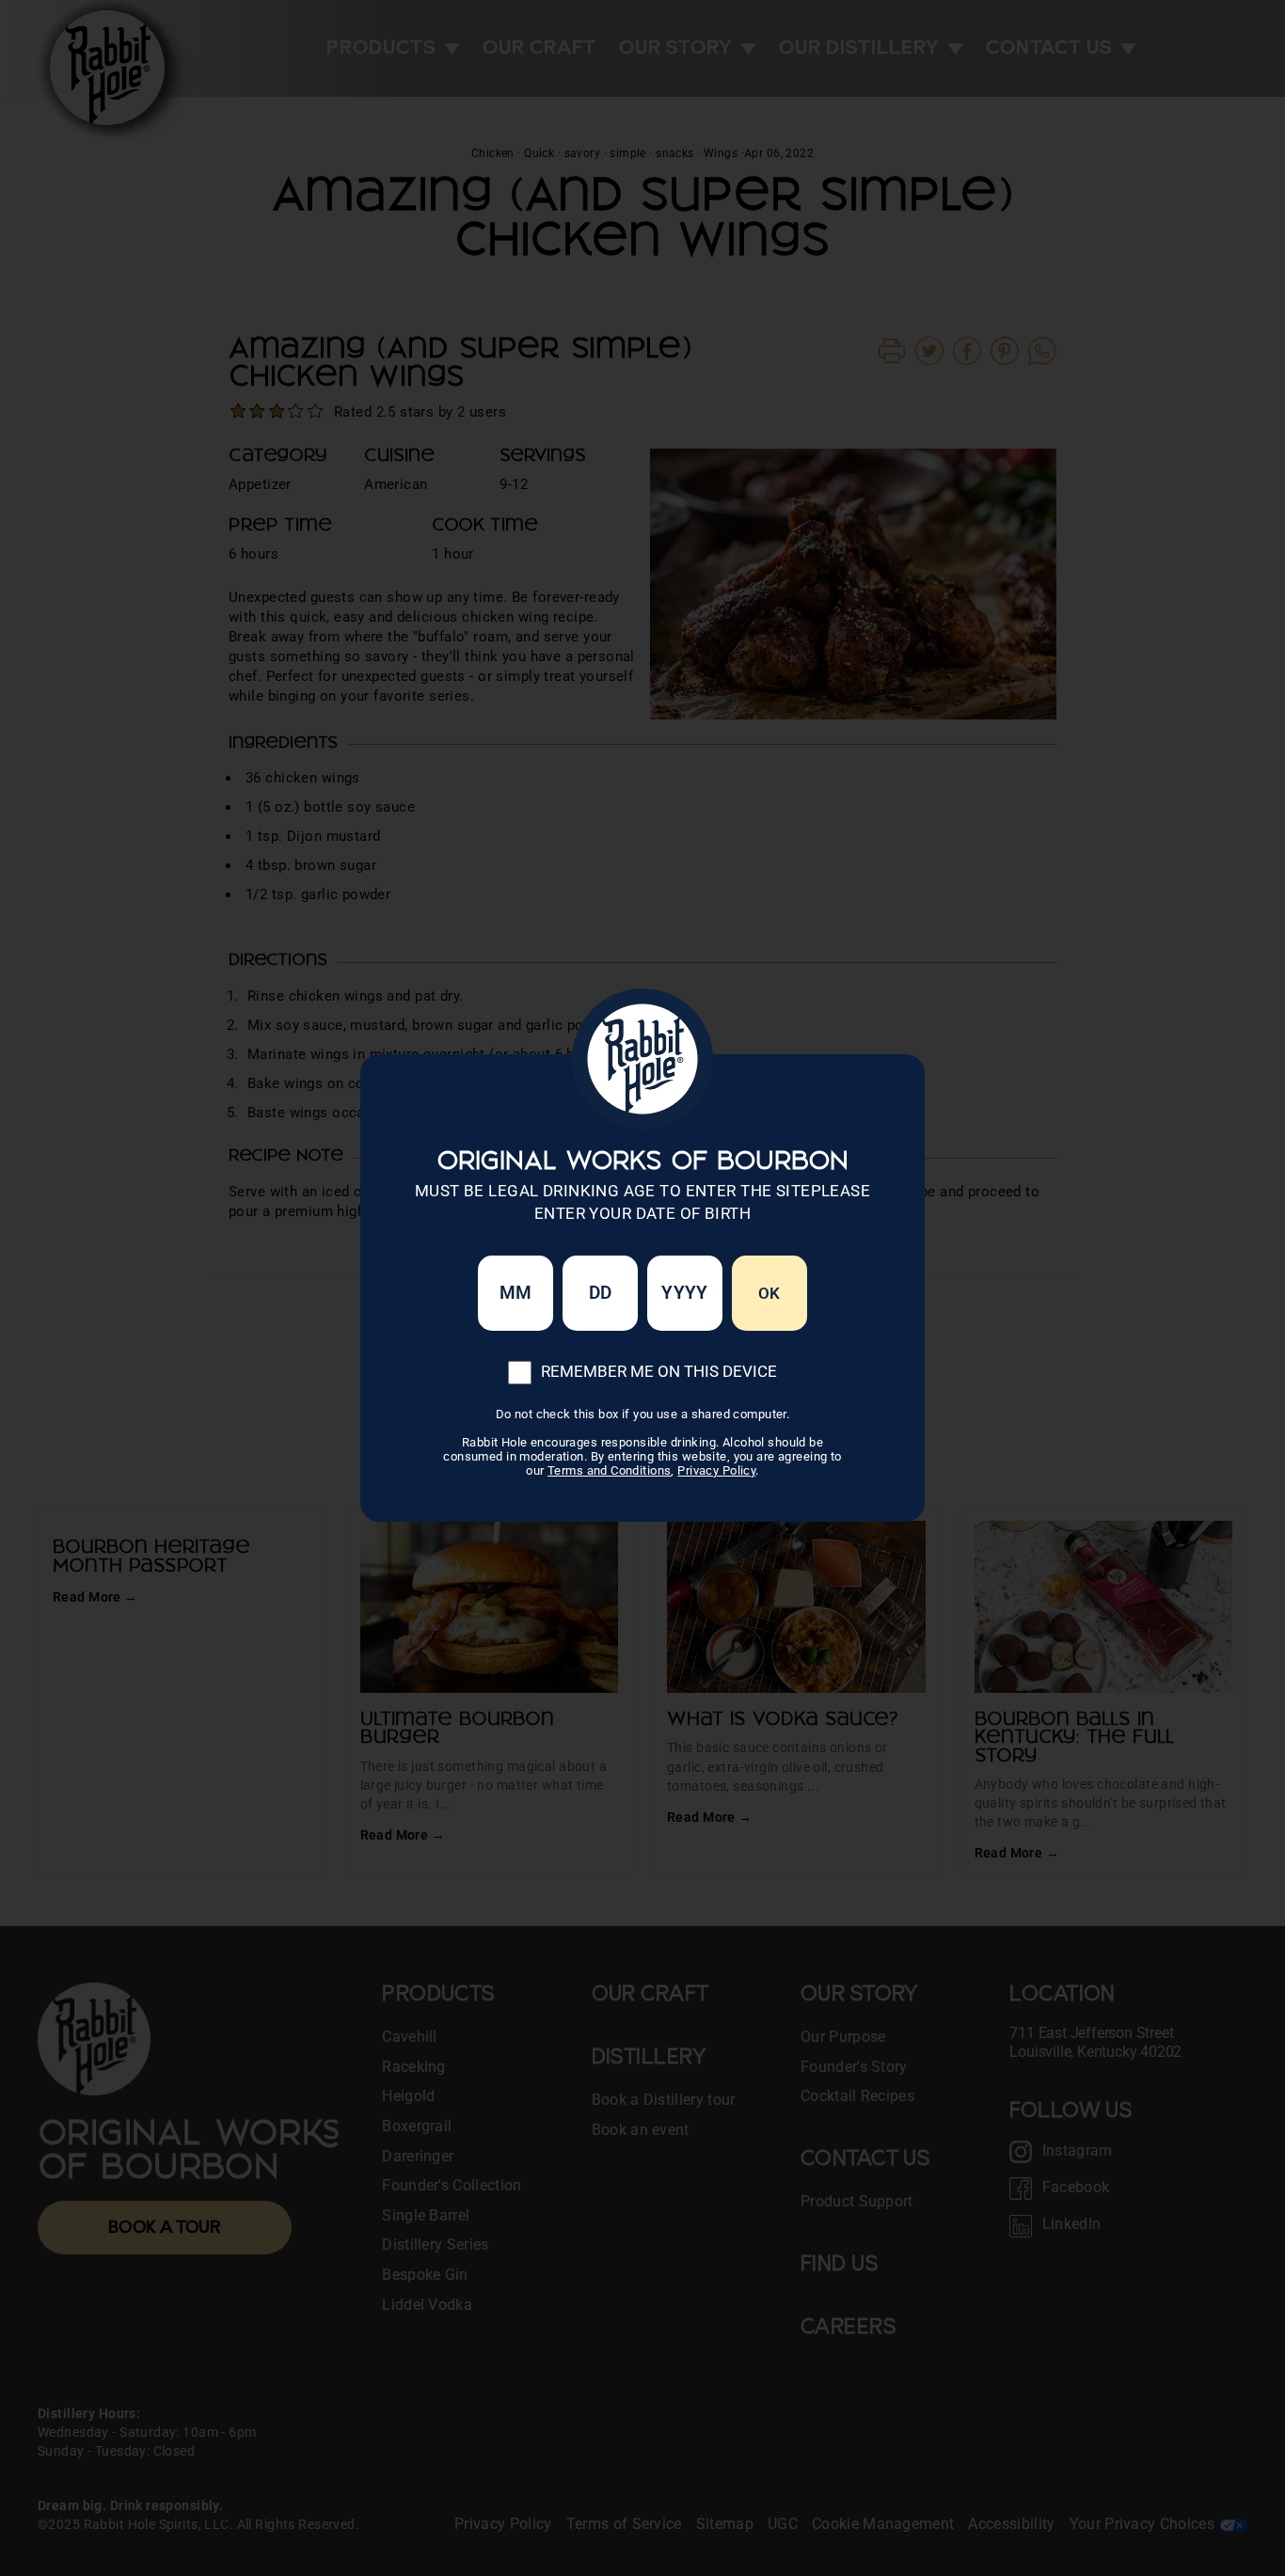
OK (769, 1293)
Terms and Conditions (610, 1470)
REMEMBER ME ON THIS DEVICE (659, 1371)
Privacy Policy (716, 1470)
